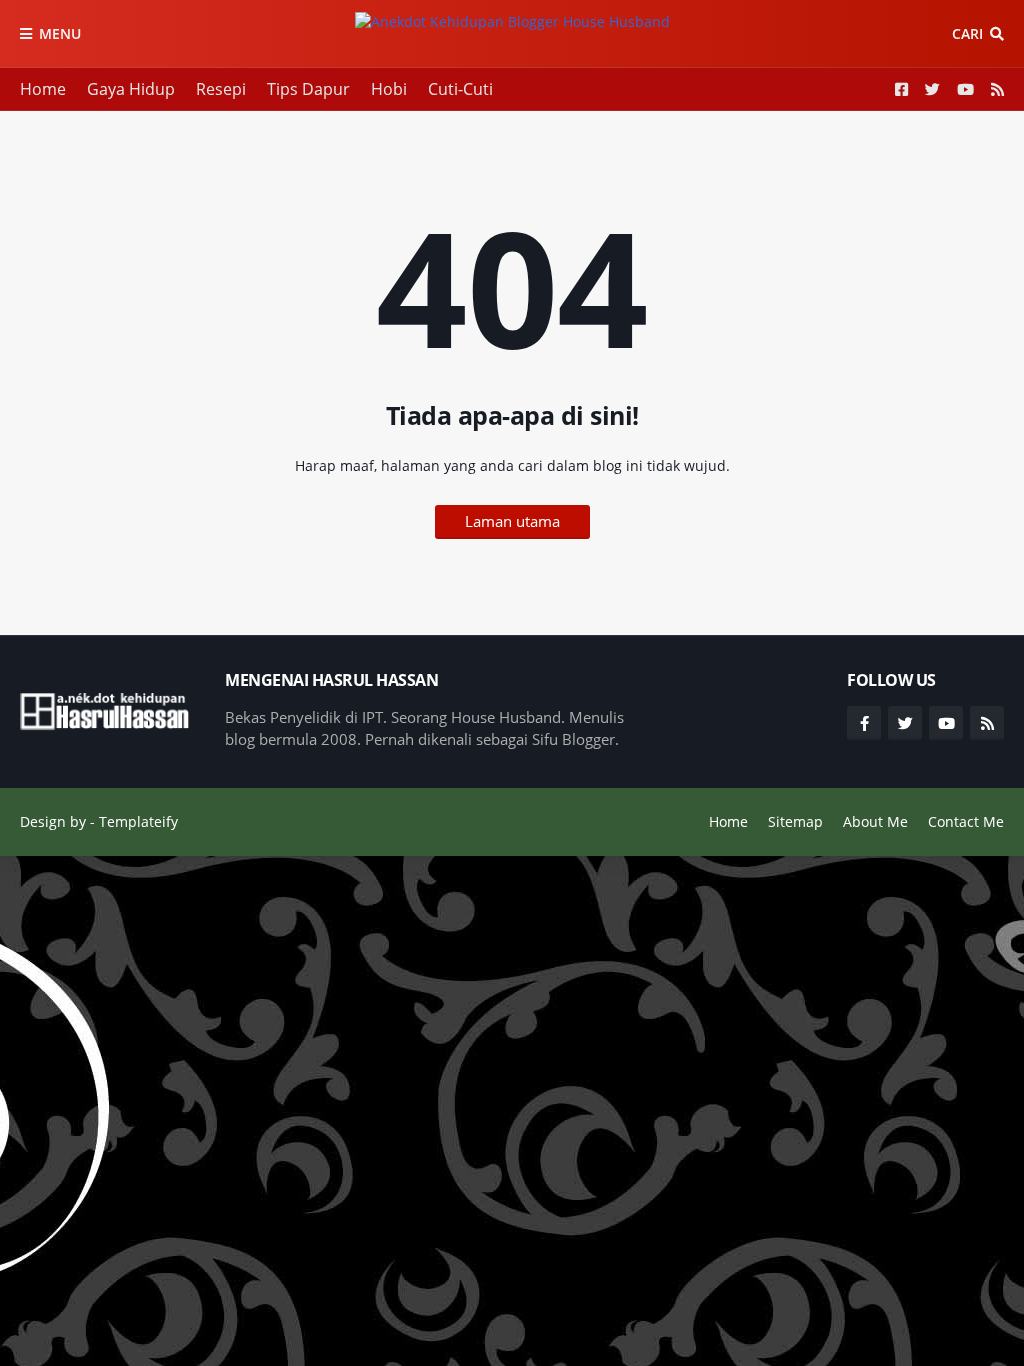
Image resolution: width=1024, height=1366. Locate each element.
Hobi (389, 89)
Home (43, 89)
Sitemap (795, 821)
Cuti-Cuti (460, 89)
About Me (875, 821)
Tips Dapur (308, 89)
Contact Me (966, 821)
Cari (967, 33)
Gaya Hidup (131, 89)
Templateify (138, 821)
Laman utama (512, 521)
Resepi (221, 89)
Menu (60, 33)
